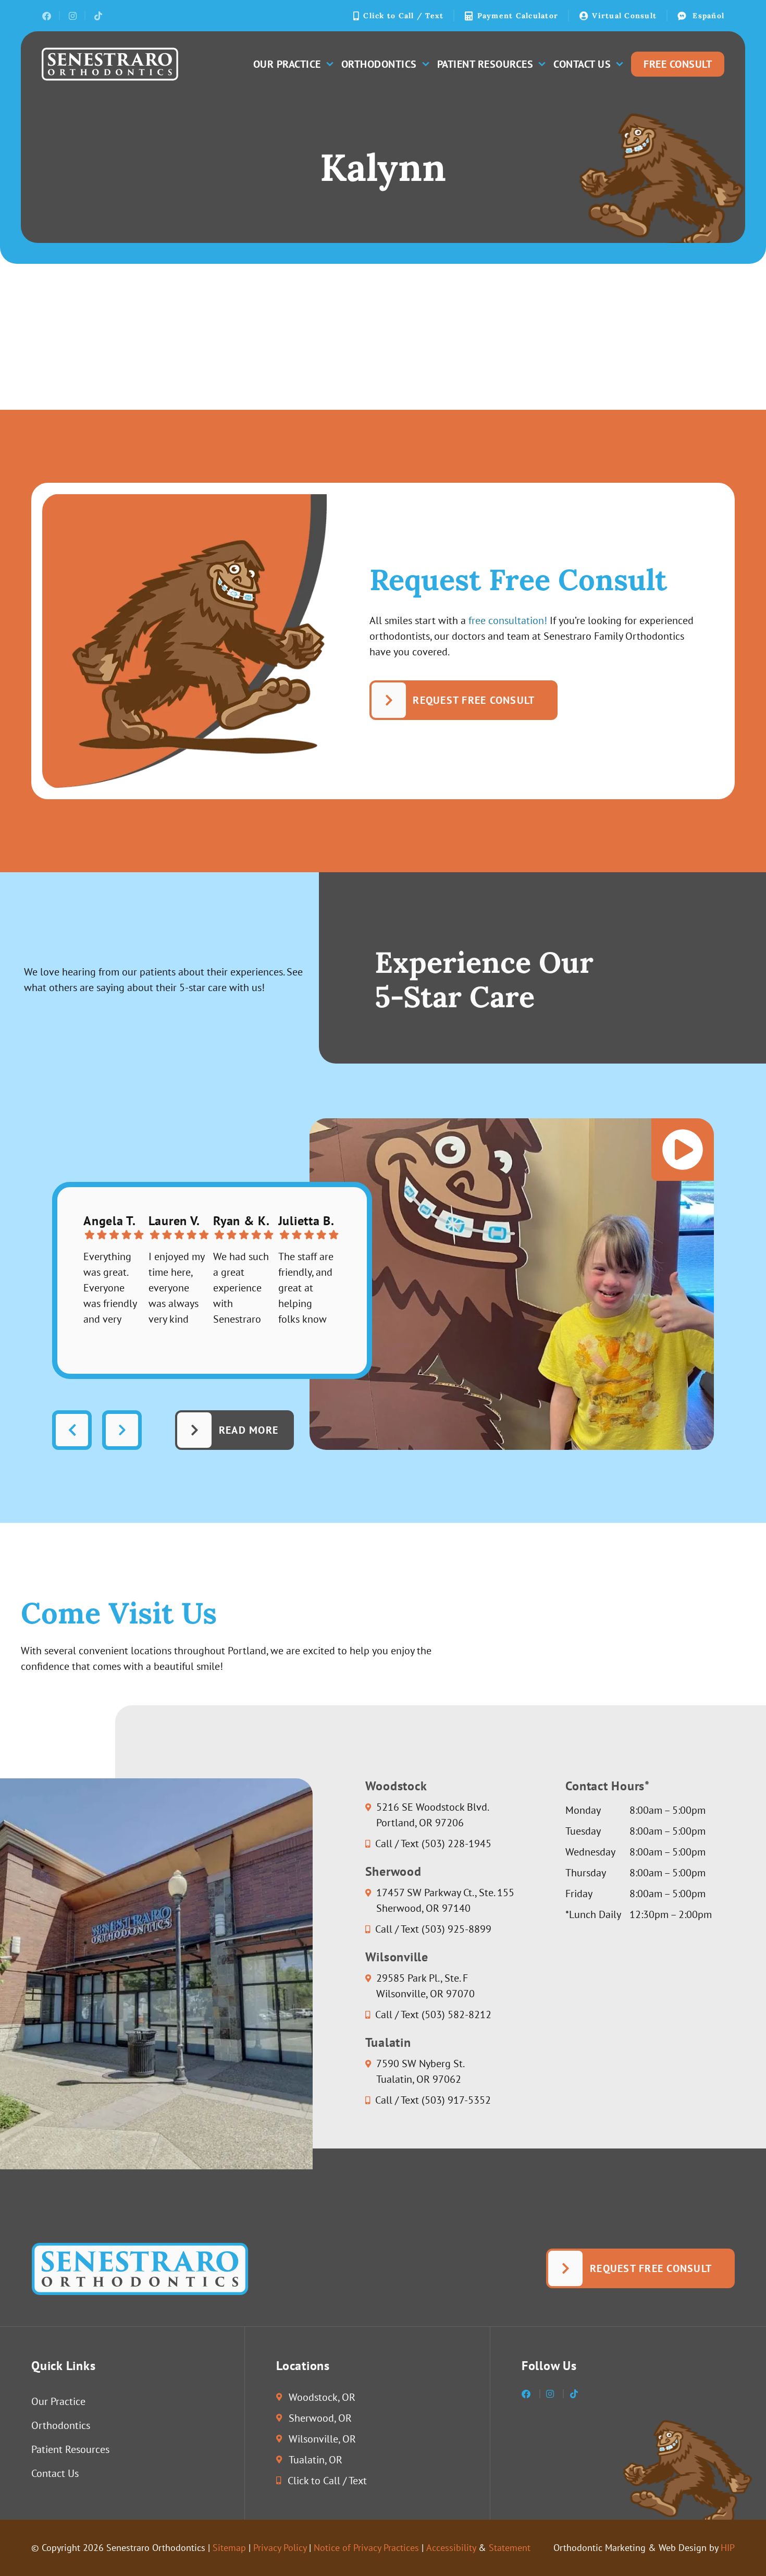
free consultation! (508, 620)
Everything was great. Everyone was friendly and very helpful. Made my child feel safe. (110, 1288)
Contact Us (582, 64)
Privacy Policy (280, 2548)
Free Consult (678, 64)
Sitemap (229, 2548)
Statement (510, 2548)
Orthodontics (379, 64)
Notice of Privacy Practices (366, 2548)
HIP (728, 2548)
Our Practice (287, 64)
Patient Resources (485, 64)
